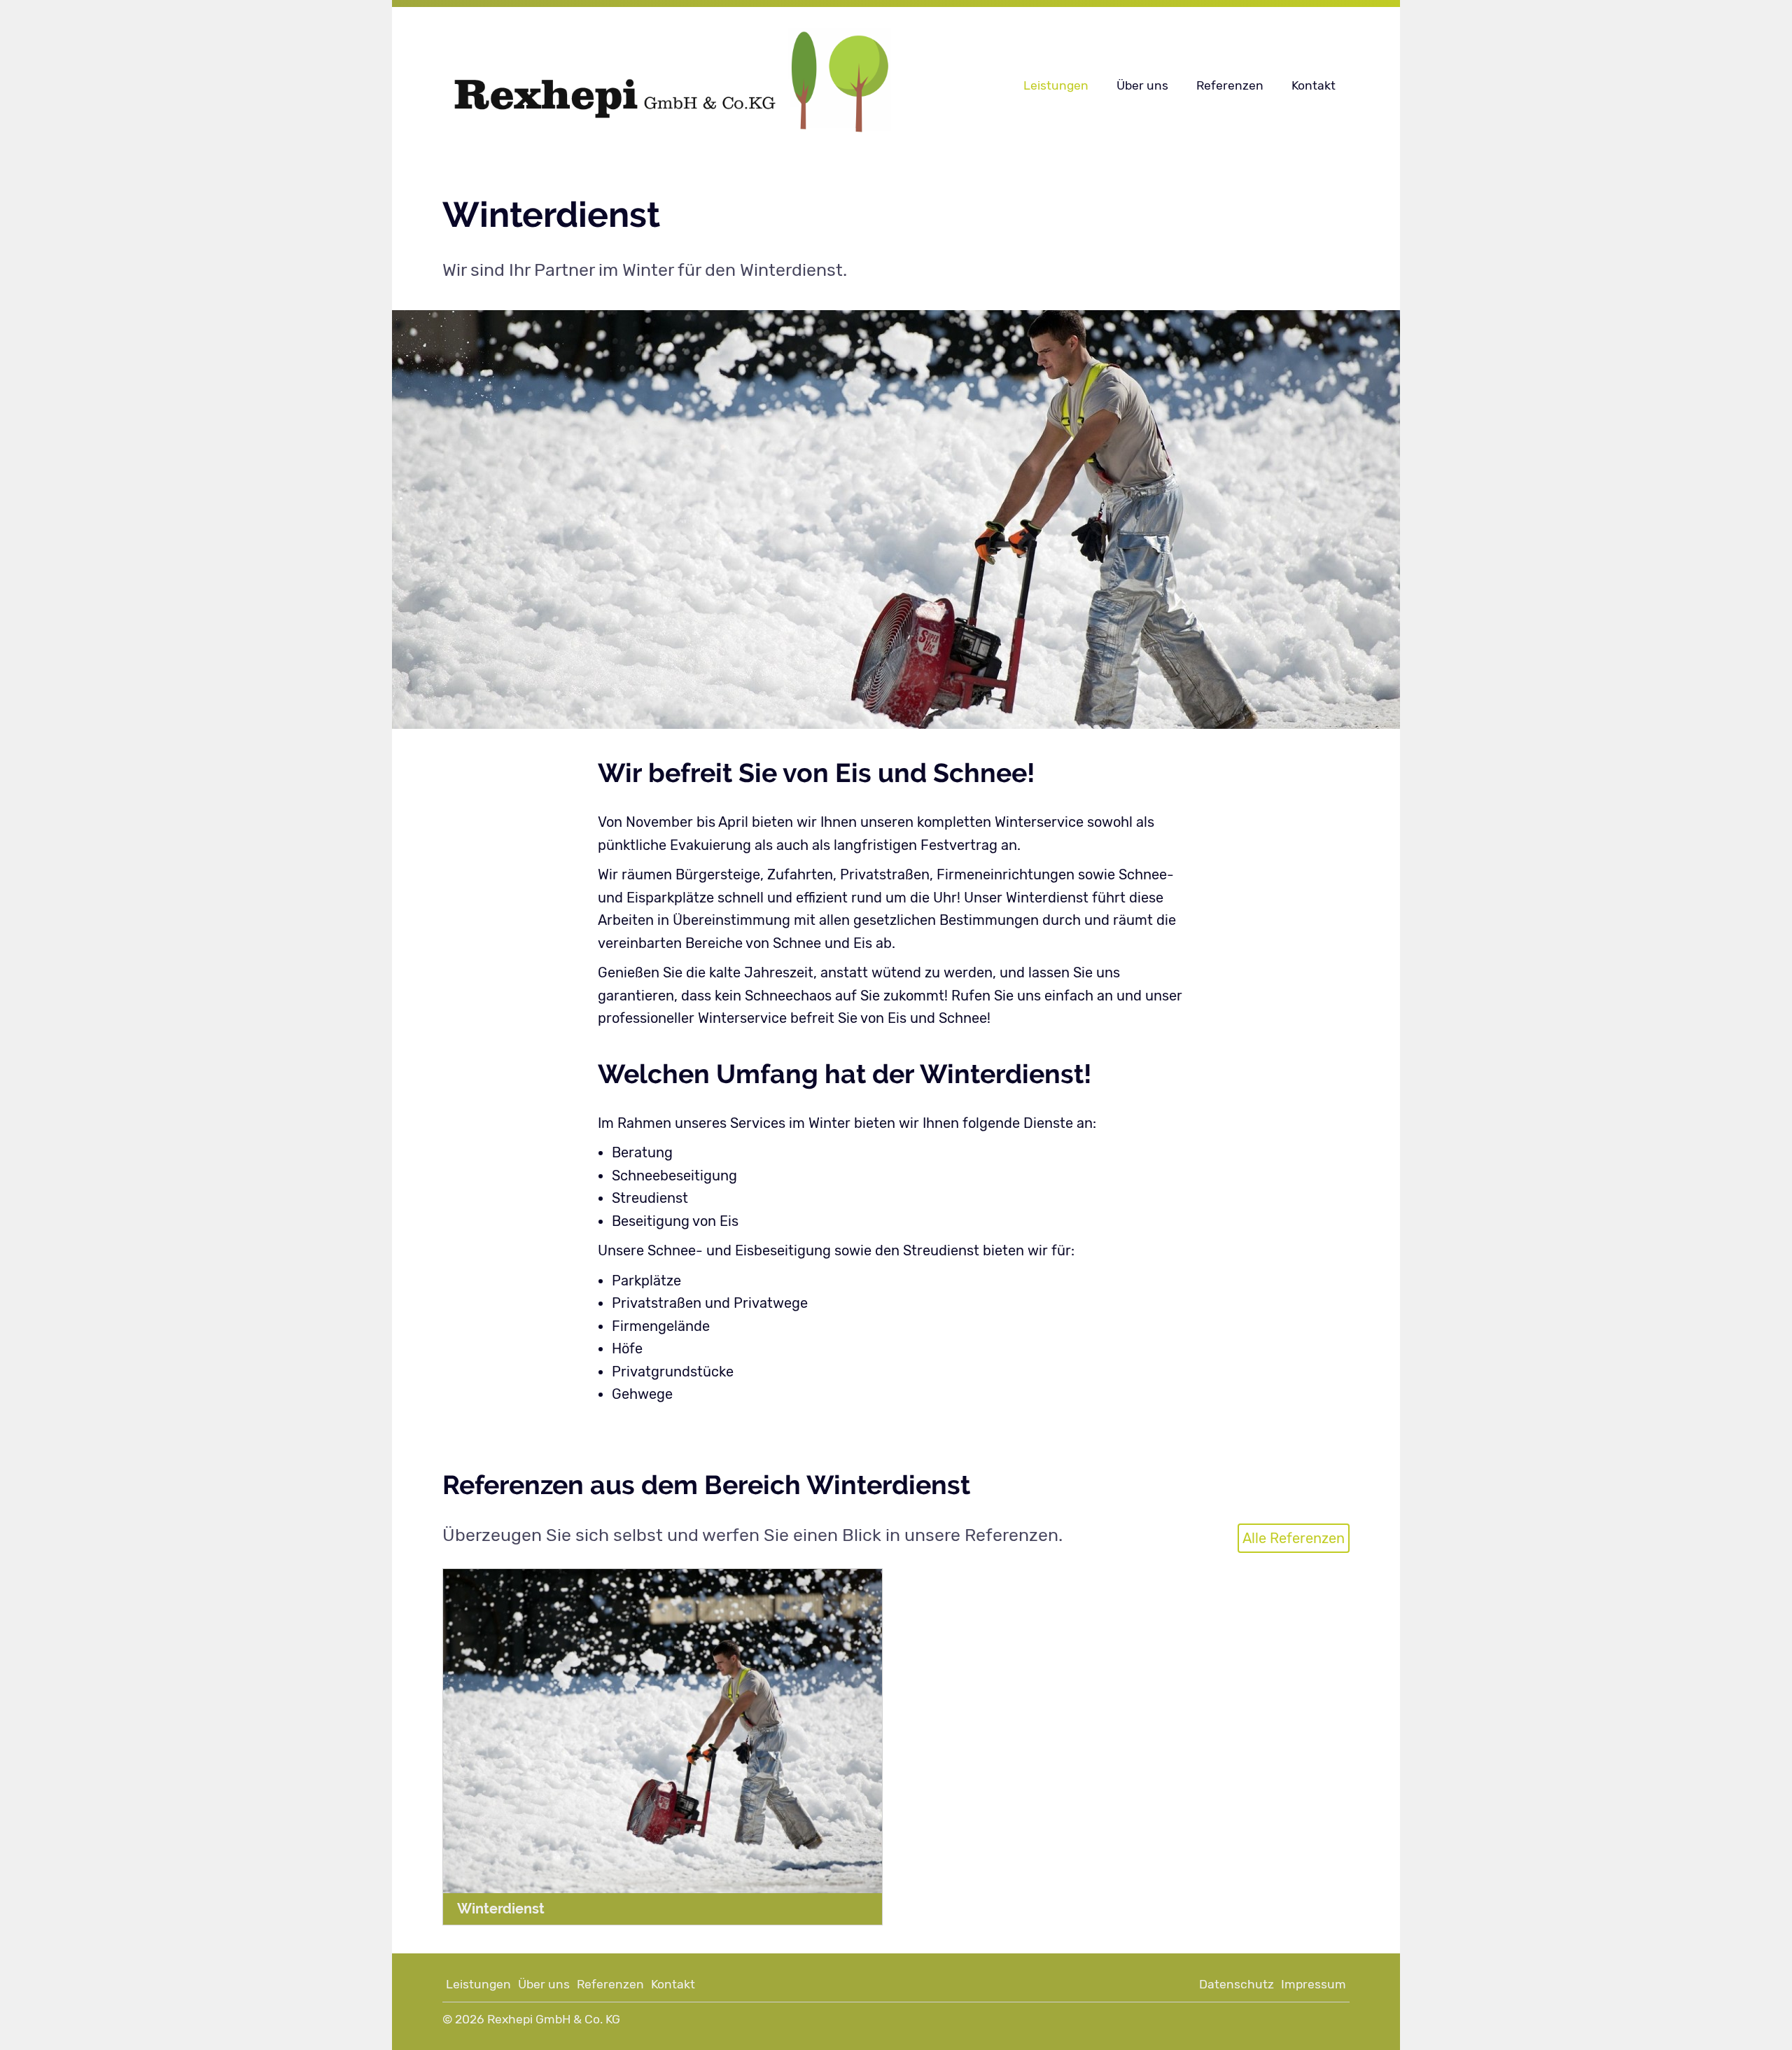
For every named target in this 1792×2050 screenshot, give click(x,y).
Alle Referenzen (1294, 1538)
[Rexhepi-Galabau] (698, 86)
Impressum (1314, 1984)
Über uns (1142, 85)
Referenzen (1230, 85)
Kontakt (1314, 85)
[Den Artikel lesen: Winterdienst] (663, 1731)
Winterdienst (501, 1909)
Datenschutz (1237, 1984)
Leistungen (1056, 85)
